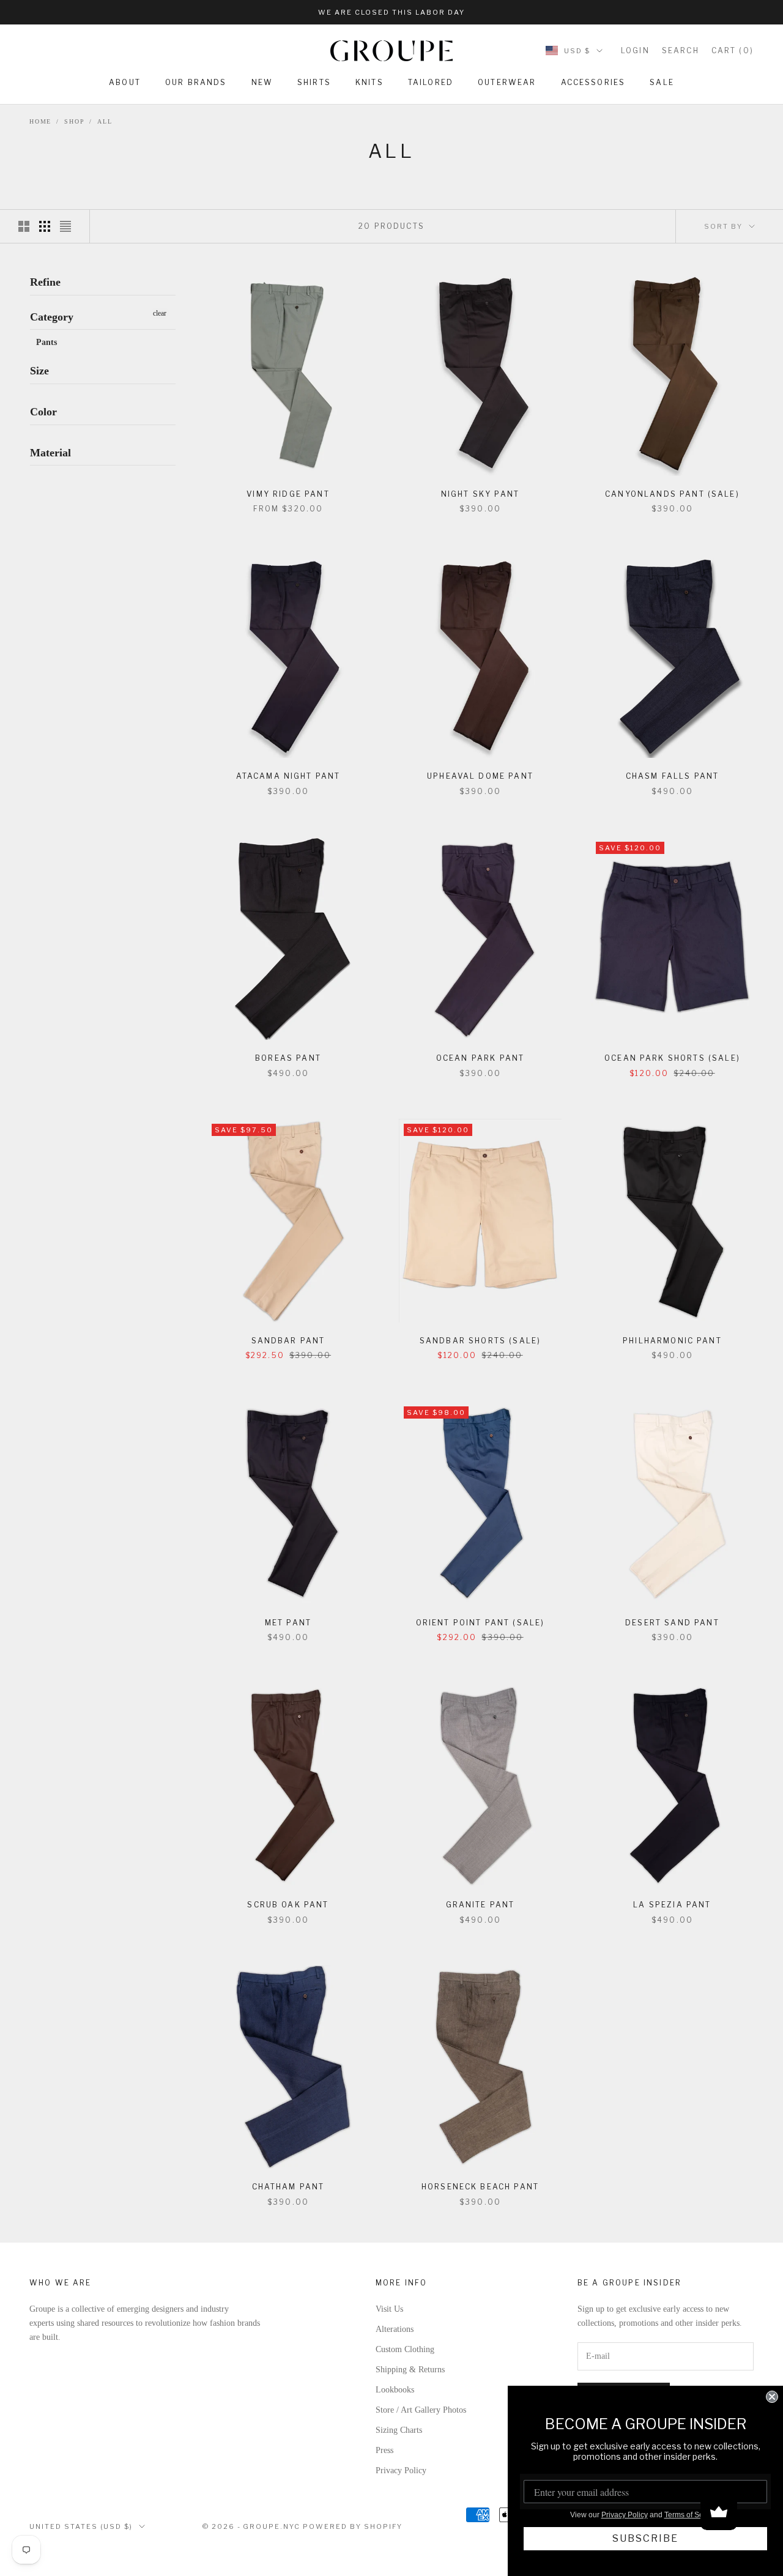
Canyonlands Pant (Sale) (672, 494)
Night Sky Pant (480, 494)
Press (384, 2450)
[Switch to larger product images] (24, 226)
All (105, 121)
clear (160, 313)
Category (52, 316)
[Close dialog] (772, 2397)
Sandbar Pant (288, 1341)
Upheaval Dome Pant (480, 776)
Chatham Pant (288, 2187)
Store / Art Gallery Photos (421, 2410)
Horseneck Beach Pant (480, 2187)
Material (50, 452)
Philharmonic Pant (672, 1341)
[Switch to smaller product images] (45, 226)
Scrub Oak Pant (288, 1905)
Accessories (593, 82)
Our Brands (196, 82)
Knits (369, 82)
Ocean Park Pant (480, 1058)
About (125, 82)
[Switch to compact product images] (65, 226)
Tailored (431, 82)
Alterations (395, 2329)
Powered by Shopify (353, 2526)
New (262, 82)
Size (39, 371)
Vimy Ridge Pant (288, 494)
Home (40, 121)
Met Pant (288, 1623)
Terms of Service (692, 2515)
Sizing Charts (399, 2430)
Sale (662, 82)
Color (43, 412)
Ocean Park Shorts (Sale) (672, 1058)
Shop (74, 121)
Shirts (314, 82)
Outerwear (507, 82)
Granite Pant (481, 1905)
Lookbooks (395, 2390)
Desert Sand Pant (672, 1623)
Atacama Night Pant (288, 776)
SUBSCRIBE (645, 2538)
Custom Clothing (405, 2349)
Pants (46, 342)
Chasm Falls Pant (673, 776)
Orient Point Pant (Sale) (481, 1623)
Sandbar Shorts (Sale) (480, 1341)
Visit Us (389, 2309)
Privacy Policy (401, 2470)
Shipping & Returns (410, 2370)
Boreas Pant (288, 1058)
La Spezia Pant (672, 1905)
